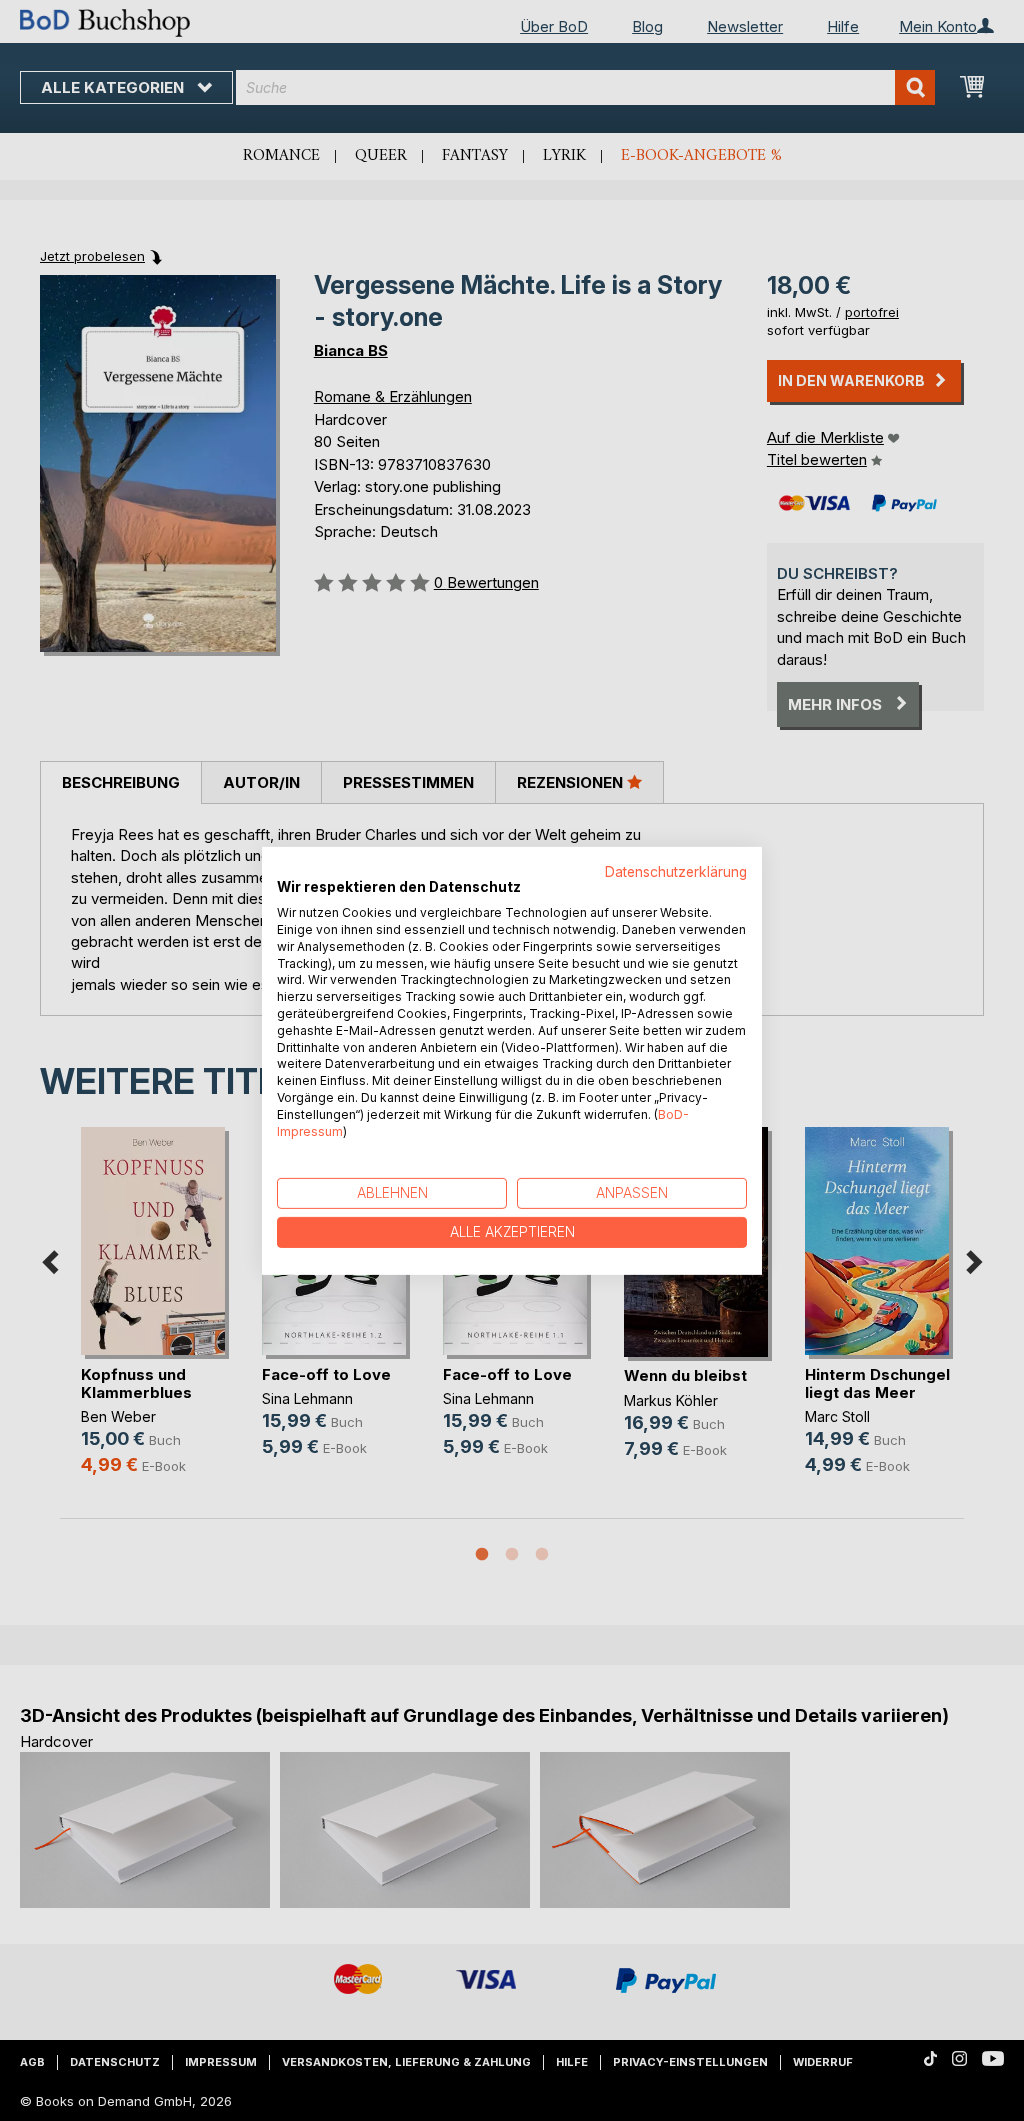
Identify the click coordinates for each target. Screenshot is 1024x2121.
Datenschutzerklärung (676, 871)
